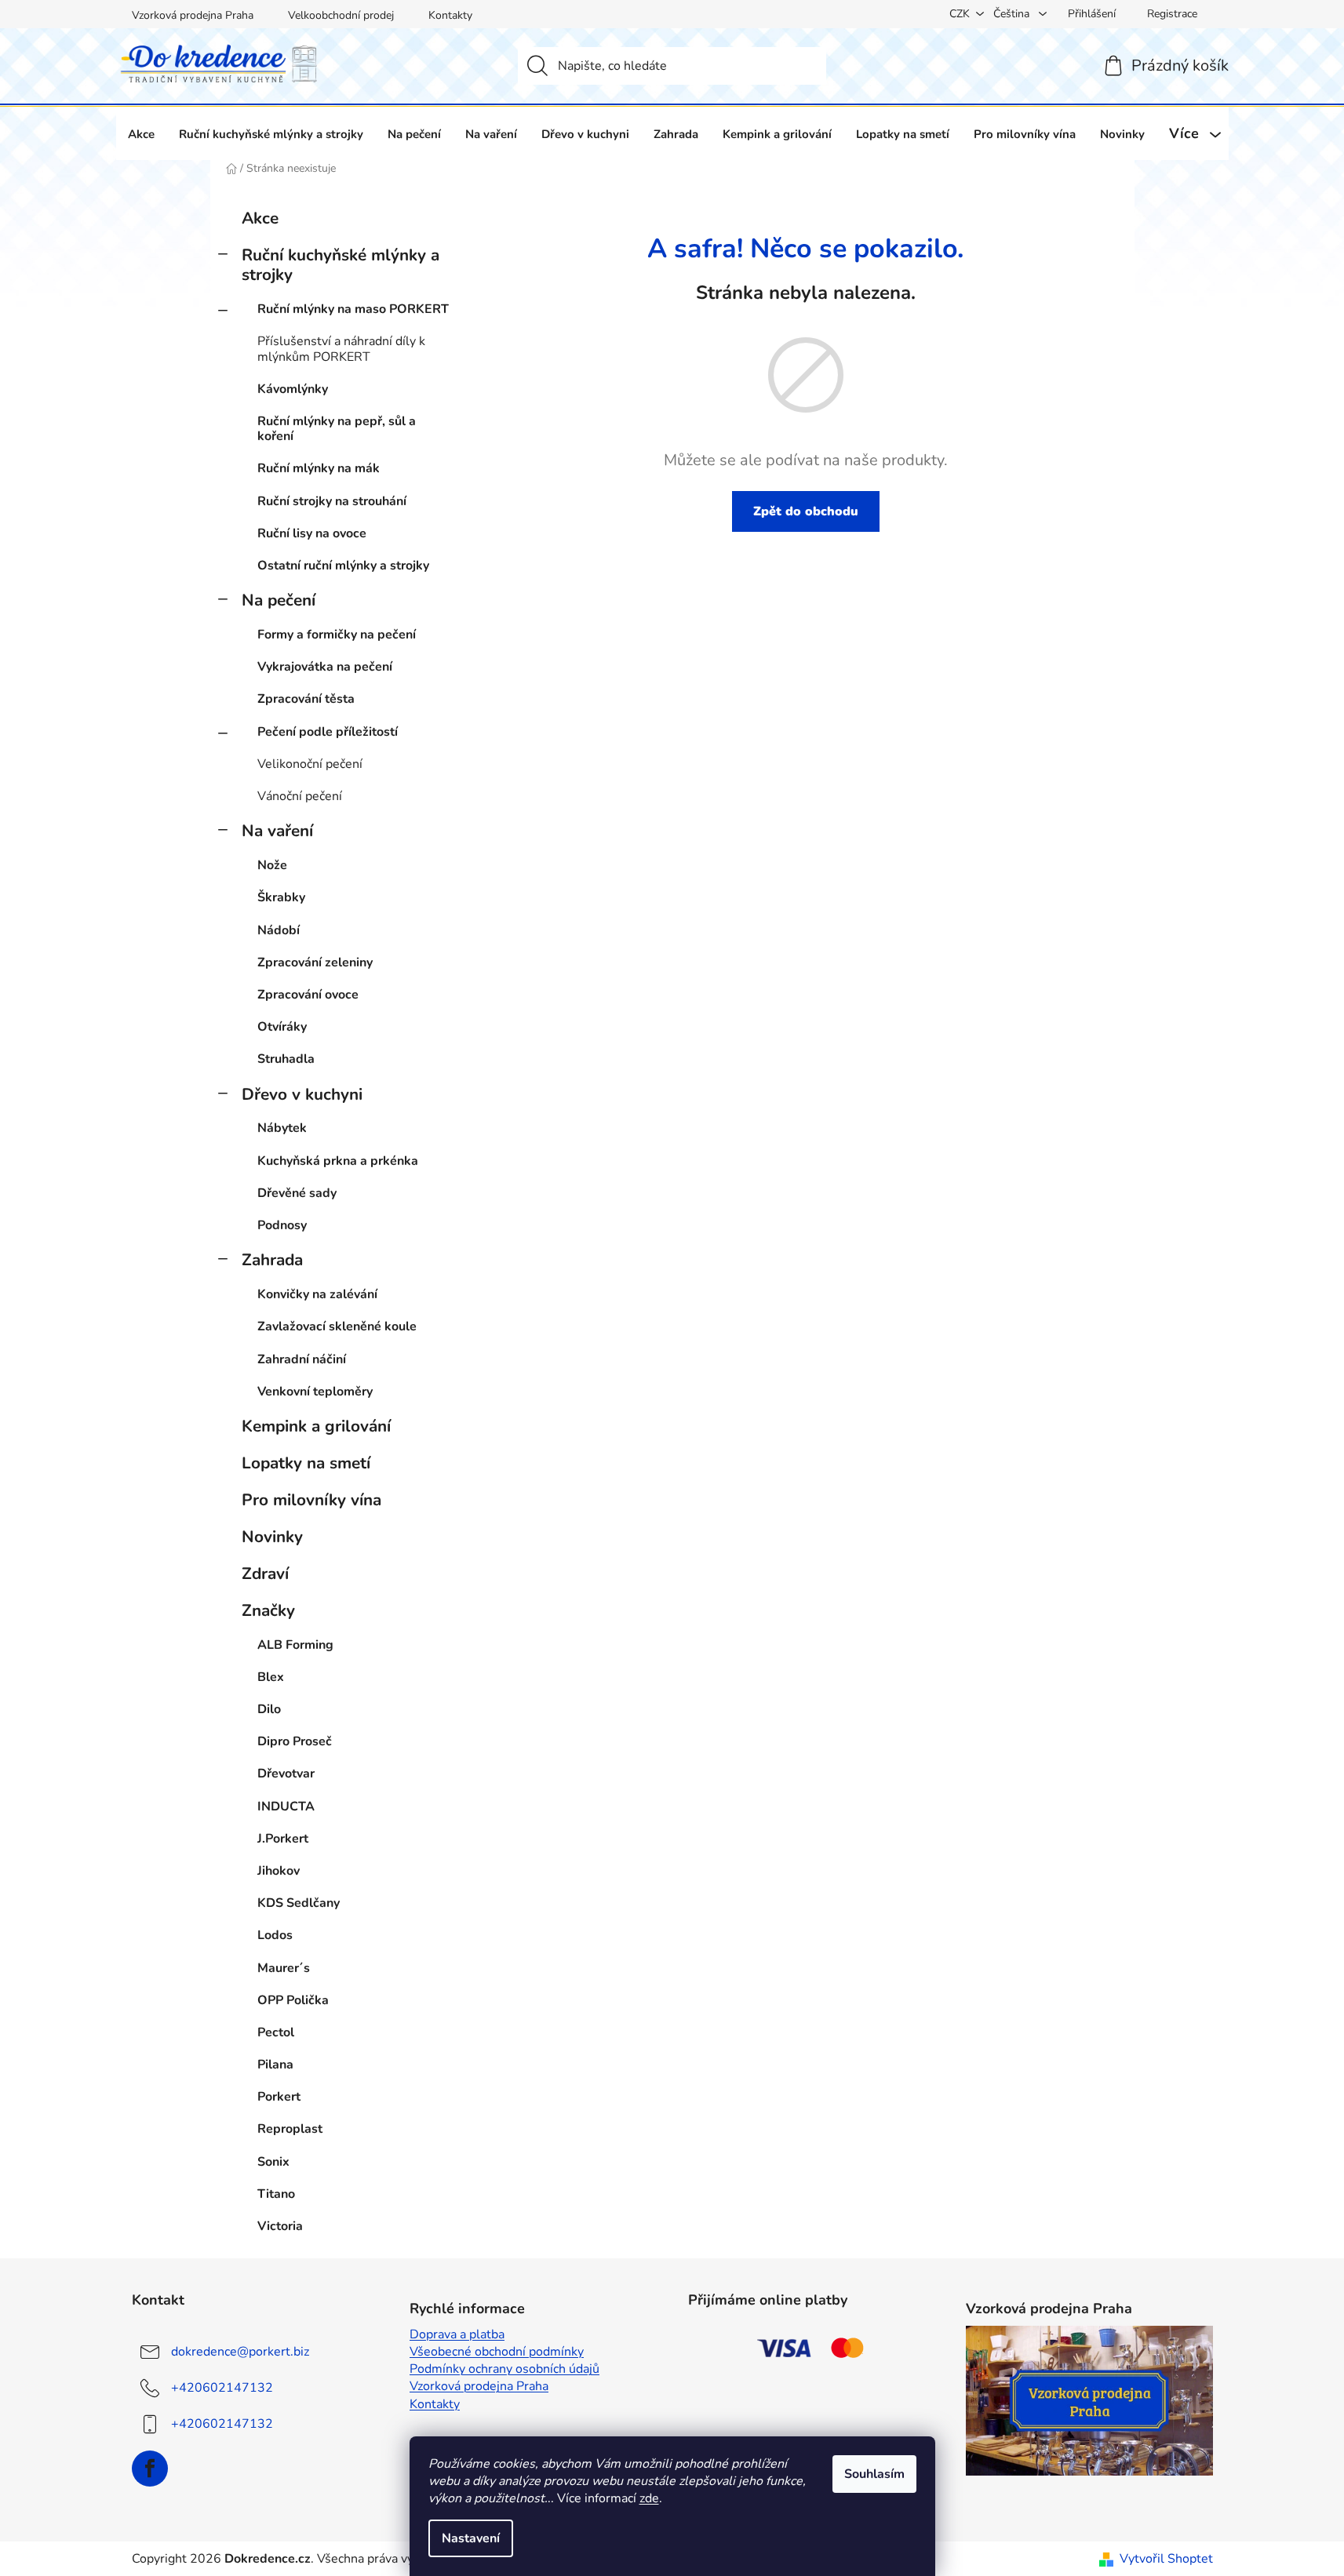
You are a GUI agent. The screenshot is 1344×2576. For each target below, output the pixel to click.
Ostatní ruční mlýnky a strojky (343, 566)
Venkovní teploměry (315, 1392)
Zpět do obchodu (806, 511)
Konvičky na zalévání (317, 1294)
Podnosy (282, 1225)
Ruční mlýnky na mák (319, 468)
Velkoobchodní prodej (341, 15)
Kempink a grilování (316, 1426)
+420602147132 (222, 2388)
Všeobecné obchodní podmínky (497, 2352)
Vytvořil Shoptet (1166, 2559)
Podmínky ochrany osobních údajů (504, 2369)
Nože (272, 865)
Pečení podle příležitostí (328, 732)
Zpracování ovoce (308, 995)
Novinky (272, 1537)
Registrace (1172, 14)
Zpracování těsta (306, 699)
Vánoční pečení (300, 796)
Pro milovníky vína (311, 1500)
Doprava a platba (457, 2334)
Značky (268, 1610)
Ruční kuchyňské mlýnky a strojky (341, 265)
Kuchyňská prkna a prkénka (338, 1161)
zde (649, 2498)
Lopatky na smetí (306, 1463)
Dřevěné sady (297, 1193)
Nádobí (279, 930)
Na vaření (277, 831)
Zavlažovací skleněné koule (337, 1326)
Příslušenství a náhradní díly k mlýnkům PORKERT (341, 349)
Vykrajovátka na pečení (325, 667)
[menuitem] (141, 134)
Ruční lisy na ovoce (312, 533)
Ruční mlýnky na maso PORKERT (353, 309)
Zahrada (272, 1260)
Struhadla (286, 1059)
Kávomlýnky (293, 389)
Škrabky (281, 897)
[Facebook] (150, 2469)
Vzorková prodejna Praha (193, 15)
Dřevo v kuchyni (302, 1094)
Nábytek (282, 1128)
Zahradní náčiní (302, 1359)
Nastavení (471, 2538)
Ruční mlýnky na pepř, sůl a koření (337, 429)
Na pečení (279, 600)
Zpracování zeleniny (315, 962)
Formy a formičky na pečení (337, 635)
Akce (260, 218)
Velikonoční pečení (310, 764)
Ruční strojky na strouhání (332, 501)
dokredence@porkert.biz (240, 2352)
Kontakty (450, 15)
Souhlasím (874, 2474)
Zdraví (265, 1574)
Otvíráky (282, 1027)
